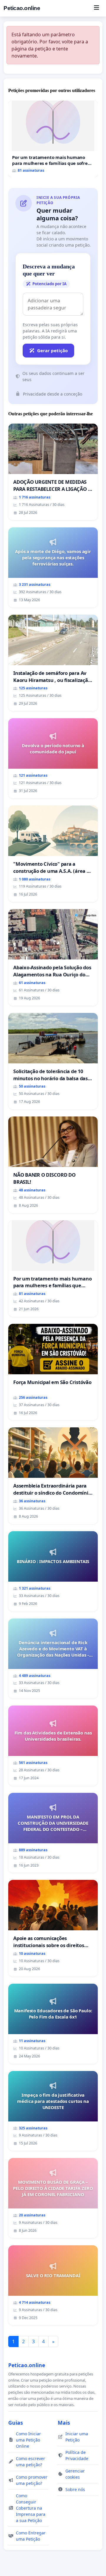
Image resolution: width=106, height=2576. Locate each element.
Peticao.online (22, 8)
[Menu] (96, 8)
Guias (16, 2423)
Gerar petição (52, 350)
